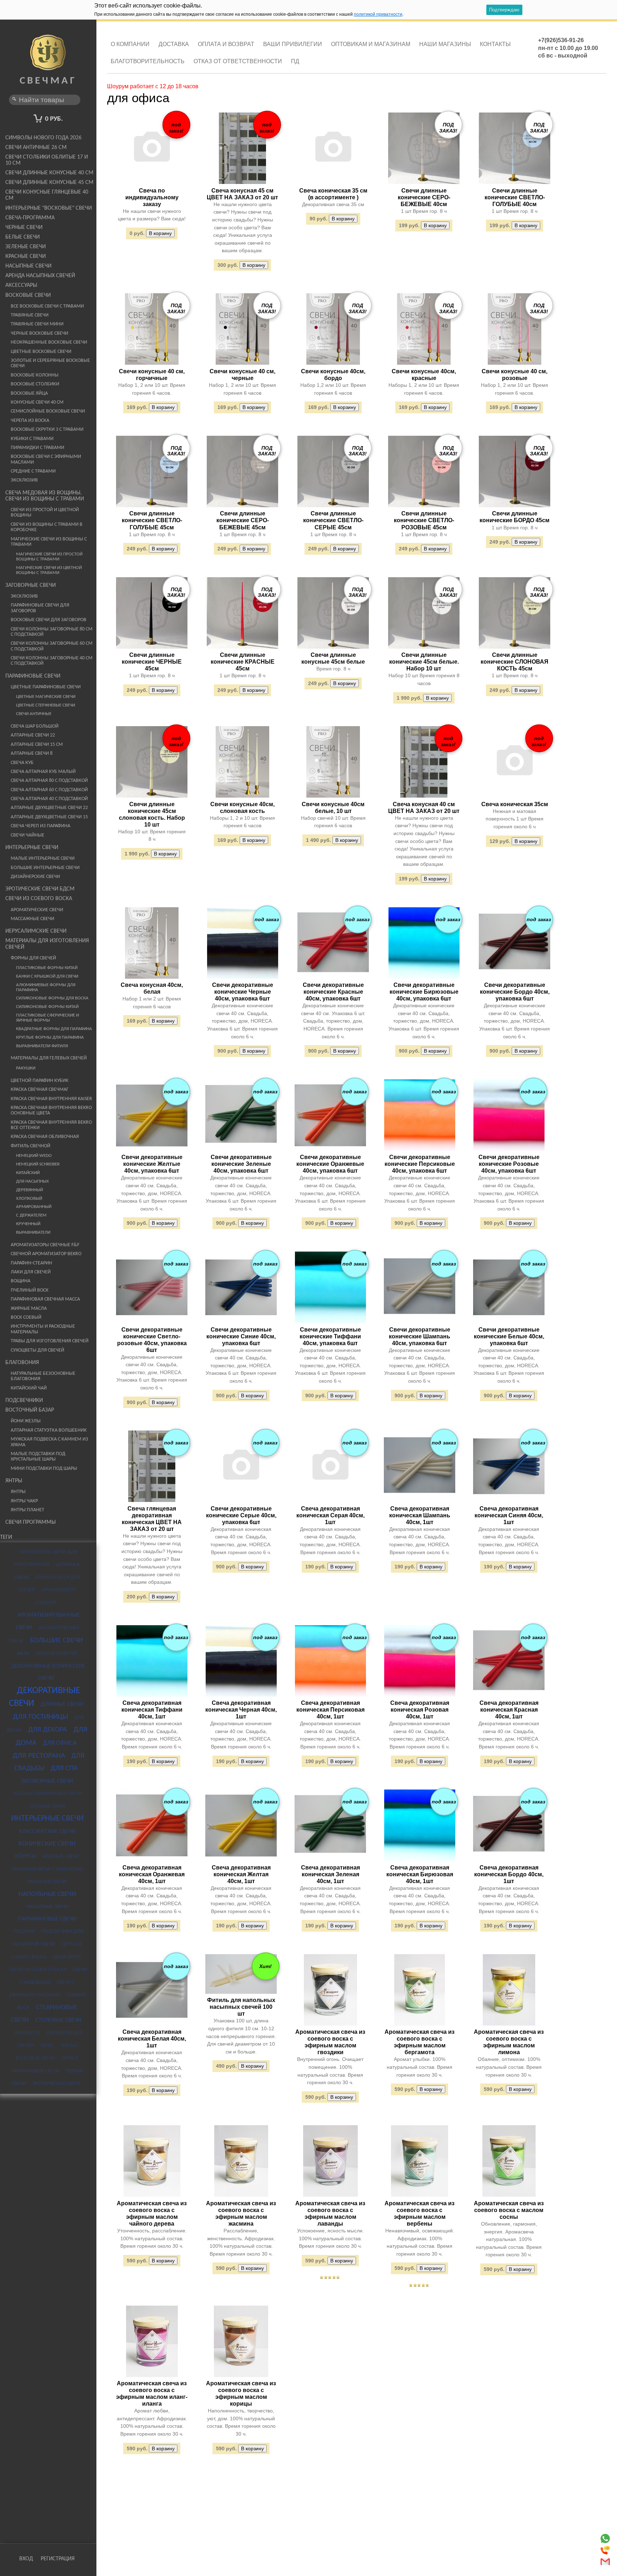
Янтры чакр (24, 1501)
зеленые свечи (47, 1806)
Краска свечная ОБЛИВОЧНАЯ (45, 1137)
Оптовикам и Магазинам (371, 44)
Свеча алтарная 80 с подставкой (49, 781)
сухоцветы (27, 2033)
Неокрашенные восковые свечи (49, 342)
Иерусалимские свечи (36, 931)
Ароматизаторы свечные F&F (45, 1245)
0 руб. (54, 119)
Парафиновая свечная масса (45, 1299)
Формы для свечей (33, 958)
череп (47, 2046)
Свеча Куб (22, 763)
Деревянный (29, 1190)
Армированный (34, 1207)
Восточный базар (30, 1410)
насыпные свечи (47, 1907)
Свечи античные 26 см (36, 148)
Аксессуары (21, 285)
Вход (26, 2559)
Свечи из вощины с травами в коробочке (47, 527)
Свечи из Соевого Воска (39, 899)
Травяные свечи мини (37, 324)
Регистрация (58, 2559)
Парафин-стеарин (31, 1263)
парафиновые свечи (47, 1919)
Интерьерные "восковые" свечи (49, 208)
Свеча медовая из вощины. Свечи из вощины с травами (45, 496)
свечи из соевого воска (38, 1970)
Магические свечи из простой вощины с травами (49, 557)
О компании (130, 44)
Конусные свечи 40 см (37, 402)
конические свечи (47, 1844)
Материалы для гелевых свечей (49, 1058)
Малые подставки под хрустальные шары (38, 1457)
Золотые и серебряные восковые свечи (50, 363)
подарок (24, 1931)
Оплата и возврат (226, 44)
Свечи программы (31, 1522)
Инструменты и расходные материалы (43, 1329)
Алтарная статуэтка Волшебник (49, 1430)
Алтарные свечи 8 (32, 753)
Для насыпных (32, 1182)
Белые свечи (22, 237)
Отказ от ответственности (238, 61)
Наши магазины (445, 44)
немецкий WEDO (34, 1156)
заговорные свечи (47, 1781)
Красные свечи (26, 256)
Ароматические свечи (37, 910)
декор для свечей (56, 1654)
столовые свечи (58, 2020)
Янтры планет (27, 1510)
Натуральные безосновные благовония (43, 1376)
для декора (48, 1730)
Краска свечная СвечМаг (40, 1090)
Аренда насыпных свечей (40, 276)
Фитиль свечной (31, 1146)
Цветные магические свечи (46, 697)
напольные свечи (47, 1894)
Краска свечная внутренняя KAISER (51, 1099)
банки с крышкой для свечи (47, 977)
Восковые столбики (35, 384)
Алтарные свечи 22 (33, 735)
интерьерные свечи (47, 1819)
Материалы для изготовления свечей (47, 944)
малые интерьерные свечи (43, 858)
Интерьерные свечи (32, 848)
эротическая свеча (56, 2084)
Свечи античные (34, 714)
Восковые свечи (28, 295)
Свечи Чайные (27, 835)
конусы (26, 1856)
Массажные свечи (32, 919)
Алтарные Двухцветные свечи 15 (49, 817)
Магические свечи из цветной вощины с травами (49, 570)
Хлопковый (29, 1199)
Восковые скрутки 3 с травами (47, 430)
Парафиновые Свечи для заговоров (40, 608)
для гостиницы (41, 1717)
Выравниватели (33, 1233)
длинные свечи (62, 1704)
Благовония (22, 1363)
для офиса (60, 1743)
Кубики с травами (32, 439)
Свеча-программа (30, 218)
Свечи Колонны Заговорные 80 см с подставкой (52, 632)
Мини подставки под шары (44, 1469)
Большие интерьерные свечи (45, 868)
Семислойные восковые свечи (48, 411)
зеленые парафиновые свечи (47, 1794)
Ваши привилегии (293, 44)
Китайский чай (29, 1388)
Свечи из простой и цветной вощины (45, 513)
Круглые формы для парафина (50, 1038)
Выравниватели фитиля (42, 1046)
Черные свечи (24, 228)
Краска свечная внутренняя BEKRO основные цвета (51, 1110)
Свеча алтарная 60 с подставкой (49, 790)
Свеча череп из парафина (41, 826)
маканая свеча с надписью (47, 1869)
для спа (64, 1768)
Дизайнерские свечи (35, 877)
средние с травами (33, 471)
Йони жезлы (26, 1421)
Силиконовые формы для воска (52, 998)
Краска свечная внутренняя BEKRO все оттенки (51, 1125)
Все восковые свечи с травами (47, 306)
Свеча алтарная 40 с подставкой (49, 799)
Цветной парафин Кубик (40, 1081)
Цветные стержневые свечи (46, 705)
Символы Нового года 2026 (43, 138)
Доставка (174, 44)
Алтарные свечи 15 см (37, 745)
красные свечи (61, 1856)
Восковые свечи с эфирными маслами (46, 459)
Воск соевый (26, 1317)
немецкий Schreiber (38, 1164)
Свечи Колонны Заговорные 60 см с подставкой (52, 646)
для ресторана (39, 1756)
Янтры (14, 1481)
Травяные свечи (30, 315)
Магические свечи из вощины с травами (49, 542)
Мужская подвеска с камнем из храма (49, 1442)
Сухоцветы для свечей (37, 1350)
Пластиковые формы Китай (47, 968)
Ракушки (26, 1068)
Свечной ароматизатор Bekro (46, 1254)
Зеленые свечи (26, 247)
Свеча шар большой (35, 726)
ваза (23, 1654)
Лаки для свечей (31, 1272)
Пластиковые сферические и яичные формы (47, 1018)
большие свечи (56, 1641)
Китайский (28, 1173)
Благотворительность (148, 61)
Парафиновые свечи (33, 676)
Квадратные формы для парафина (54, 1029)
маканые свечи (47, 1882)
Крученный (28, 1224)
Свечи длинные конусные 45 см (49, 183)
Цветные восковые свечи (41, 352)
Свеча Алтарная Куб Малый (43, 772)
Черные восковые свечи (39, 333)
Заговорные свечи (31, 585)
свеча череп (67, 1957)
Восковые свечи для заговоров (49, 620)
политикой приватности (378, 14)
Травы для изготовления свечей (50, 1341)
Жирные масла (29, 1309)
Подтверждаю (504, 10)
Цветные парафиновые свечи (46, 687)
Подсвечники (24, 1401)
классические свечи (47, 1832)
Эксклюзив (24, 480)
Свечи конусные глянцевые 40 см (47, 195)
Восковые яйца (29, 393)
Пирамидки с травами (37, 448)
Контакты (495, 44)
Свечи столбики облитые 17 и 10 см (47, 160)
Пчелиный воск (30, 1290)
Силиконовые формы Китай (47, 1007)
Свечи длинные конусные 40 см (49, 173)
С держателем (31, 1215)
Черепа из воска (30, 421)
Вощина (21, 1281)
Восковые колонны (35, 375)
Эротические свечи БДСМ (40, 889)
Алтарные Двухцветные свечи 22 (49, 808)
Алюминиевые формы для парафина (46, 988)
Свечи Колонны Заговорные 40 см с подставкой (52, 661)
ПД (295, 61)
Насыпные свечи (28, 266)
